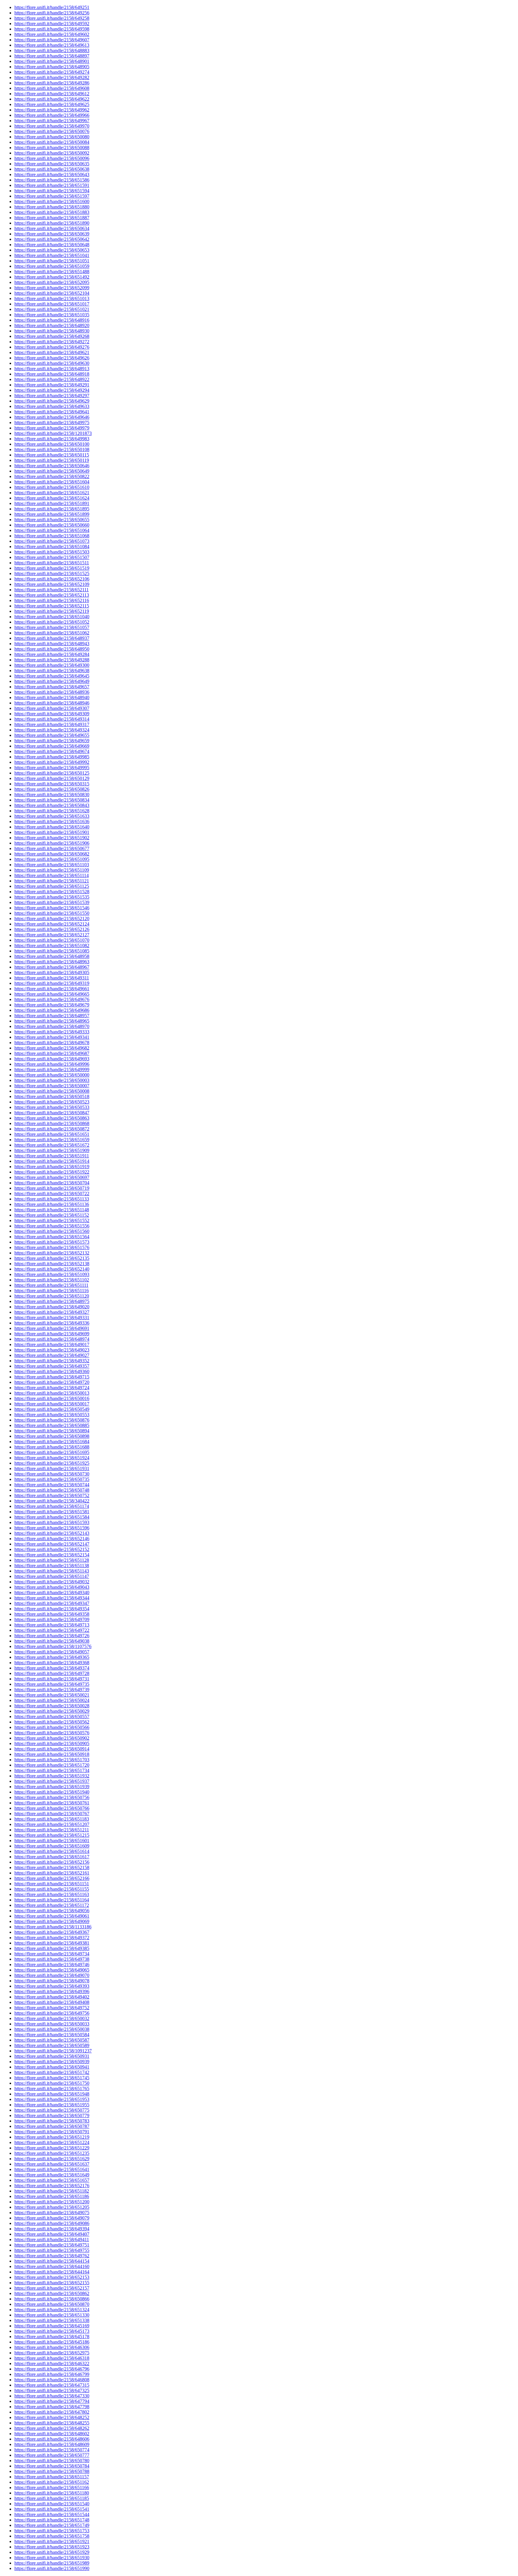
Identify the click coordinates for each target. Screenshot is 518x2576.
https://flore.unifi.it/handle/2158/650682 (52, 854)
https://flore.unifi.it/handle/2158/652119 (52, 611)
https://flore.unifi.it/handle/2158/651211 (52, 1830)
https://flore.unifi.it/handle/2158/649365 (52, 1657)
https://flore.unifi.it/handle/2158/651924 (52, 1458)
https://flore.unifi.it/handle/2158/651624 (52, 498)
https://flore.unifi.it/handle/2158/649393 (52, 1986)
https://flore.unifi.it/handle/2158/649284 (52, 654)
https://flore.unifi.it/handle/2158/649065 (52, 1970)
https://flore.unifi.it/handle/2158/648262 (52, 2428)
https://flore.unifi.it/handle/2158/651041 (52, 255)
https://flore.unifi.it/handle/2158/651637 (52, 2164)
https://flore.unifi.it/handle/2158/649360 (52, 1371)
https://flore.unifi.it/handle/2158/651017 (52, 304)
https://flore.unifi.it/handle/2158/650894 (52, 1431)
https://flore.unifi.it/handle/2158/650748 (52, 1490)
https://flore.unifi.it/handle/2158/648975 (52, 1301)
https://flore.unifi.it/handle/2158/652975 (52, 2353)
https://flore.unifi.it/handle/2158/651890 (52, 223)
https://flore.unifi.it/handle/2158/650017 (52, 1404)
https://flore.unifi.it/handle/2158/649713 (52, 1625)
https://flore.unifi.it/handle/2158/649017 (52, 1344)
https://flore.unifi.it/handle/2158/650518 (52, 1096)
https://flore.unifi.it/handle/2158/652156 (52, 1862)
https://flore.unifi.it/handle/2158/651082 (52, 945)
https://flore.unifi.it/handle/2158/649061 (52, 1916)
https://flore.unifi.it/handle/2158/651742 (52, 2072)
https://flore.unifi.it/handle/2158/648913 (52, 369)
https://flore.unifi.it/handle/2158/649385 (52, 1948)
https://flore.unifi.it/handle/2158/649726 (52, 1636)
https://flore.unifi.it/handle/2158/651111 (51, 1285)
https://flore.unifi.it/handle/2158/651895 (52, 509)
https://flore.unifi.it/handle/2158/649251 (52, 7)
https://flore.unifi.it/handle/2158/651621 (52, 493)
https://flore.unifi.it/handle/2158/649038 (52, 1641)
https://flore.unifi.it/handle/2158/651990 (52, 2568)
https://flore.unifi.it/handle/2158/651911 (52, 1156)
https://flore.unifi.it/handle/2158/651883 (52, 212)
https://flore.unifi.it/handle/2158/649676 (52, 999)
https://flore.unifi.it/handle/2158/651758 (52, 2536)
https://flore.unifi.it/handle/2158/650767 (52, 1814)
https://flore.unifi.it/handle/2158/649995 (52, 768)
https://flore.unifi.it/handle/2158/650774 (52, 2450)
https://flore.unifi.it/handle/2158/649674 (52, 751)
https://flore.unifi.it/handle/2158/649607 (52, 40)
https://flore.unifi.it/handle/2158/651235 (52, 2153)
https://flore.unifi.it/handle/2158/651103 (52, 865)
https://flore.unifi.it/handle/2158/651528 (52, 892)
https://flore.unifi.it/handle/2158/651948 (52, 2094)
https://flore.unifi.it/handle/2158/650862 (52, 2293)
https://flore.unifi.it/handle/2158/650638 (52, 169)
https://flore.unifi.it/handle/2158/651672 (52, 1145)
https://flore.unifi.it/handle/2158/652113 (52, 595)
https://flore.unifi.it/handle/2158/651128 (52, 1560)
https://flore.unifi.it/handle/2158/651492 (52, 277)
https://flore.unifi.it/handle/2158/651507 (52, 557)
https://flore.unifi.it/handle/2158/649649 (52, 681)
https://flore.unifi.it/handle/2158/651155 (52, 1889)
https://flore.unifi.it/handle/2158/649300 (52, 665)
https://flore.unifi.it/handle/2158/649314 (52, 719)
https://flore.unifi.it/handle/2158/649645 (52, 676)
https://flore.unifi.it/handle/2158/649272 (52, 342)
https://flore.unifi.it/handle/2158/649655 (52, 735)
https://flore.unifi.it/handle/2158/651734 (52, 1770)
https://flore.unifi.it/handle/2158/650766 (52, 1808)
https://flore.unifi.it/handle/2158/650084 (52, 142)
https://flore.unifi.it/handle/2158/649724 (52, 1388)
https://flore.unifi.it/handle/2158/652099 (52, 288)
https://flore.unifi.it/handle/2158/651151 (52, 1884)
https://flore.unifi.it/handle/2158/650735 (52, 1479)
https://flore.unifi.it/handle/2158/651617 (52, 1857)
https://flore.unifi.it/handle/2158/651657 (52, 2180)
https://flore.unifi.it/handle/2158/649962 (52, 110)
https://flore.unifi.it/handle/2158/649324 (52, 730)
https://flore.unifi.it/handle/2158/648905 (52, 67)
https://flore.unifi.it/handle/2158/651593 (52, 1522)
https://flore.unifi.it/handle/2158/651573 (52, 1242)
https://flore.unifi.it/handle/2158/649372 (52, 1938)
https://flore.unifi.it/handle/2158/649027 (52, 1355)
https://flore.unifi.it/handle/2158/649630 (52, 363)
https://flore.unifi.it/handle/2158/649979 (52, 428)
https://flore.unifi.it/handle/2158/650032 (52, 2018)
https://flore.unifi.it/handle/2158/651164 (52, 1900)
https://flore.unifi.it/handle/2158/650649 (52, 471)
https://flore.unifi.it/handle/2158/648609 (52, 2444)
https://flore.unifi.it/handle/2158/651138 (52, 1566)
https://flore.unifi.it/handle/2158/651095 (52, 859)
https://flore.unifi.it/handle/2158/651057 (52, 627)
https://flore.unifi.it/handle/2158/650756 (52, 1797)
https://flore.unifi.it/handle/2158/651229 (52, 2148)
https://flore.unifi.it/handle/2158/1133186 (53, 1927)
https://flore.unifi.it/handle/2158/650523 (52, 1102)
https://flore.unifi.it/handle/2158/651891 (52, 503)
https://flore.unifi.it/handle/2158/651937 (52, 1781)
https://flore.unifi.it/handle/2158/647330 (52, 2396)
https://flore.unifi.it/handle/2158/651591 (52, 185)
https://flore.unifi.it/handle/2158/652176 (52, 2186)
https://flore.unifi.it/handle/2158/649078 (52, 1981)
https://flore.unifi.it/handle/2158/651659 (52, 1140)
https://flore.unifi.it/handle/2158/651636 (52, 821)
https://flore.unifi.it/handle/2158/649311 (52, 978)
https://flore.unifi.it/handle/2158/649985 (52, 757)
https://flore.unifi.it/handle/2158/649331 (52, 1318)
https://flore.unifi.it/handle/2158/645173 (52, 2331)
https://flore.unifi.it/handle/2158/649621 (52, 352)
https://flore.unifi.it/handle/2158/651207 (52, 1824)
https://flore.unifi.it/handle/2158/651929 (52, 2552)
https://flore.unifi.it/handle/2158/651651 (52, 1134)
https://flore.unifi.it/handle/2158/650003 (52, 1080)
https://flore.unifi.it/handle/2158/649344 (52, 1598)
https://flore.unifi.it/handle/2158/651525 (52, 573)
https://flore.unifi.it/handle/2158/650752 (52, 1495)
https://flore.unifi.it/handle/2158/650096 (52, 158)
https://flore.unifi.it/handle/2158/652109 (52, 584)
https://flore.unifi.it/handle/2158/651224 (52, 2142)
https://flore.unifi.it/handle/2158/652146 (52, 1539)
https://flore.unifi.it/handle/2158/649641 (52, 412)
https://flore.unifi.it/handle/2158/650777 (52, 2455)
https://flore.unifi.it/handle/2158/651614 (52, 1851)
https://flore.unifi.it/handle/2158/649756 (52, 2013)
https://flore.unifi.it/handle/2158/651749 (52, 2525)
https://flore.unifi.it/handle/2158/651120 (52, 1296)
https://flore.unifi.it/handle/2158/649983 (52, 439)
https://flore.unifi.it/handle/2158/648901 (52, 61)
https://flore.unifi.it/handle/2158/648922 (52, 379)
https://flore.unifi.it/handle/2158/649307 (52, 708)
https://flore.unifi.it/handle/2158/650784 (52, 2466)
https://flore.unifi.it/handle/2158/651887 (52, 218)
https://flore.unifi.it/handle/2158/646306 (52, 2347)
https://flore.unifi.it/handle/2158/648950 (52, 649)
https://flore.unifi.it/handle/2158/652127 (52, 935)
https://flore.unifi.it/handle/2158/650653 (52, 250)
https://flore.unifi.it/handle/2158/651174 (52, 1506)
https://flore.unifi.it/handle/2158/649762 (52, 2256)
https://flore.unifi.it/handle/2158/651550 (52, 913)
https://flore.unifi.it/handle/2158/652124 (52, 924)
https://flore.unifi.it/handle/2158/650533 (52, 1107)
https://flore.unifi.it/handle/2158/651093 (52, 1274)
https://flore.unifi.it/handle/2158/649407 (52, 2234)
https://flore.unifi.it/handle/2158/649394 (52, 2229)
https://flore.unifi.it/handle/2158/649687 (52, 1053)
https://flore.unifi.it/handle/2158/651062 (52, 633)
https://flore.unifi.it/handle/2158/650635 (52, 164)
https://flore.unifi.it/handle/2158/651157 (52, 2477)
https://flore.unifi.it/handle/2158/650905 (52, 1743)
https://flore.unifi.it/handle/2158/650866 (52, 2299)
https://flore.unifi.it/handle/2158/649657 (52, 687)
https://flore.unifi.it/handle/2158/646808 (52, 2380)
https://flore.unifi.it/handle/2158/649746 (52, 1964)
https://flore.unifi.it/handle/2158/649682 (52, 1048)
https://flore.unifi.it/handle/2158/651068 (52, 536)
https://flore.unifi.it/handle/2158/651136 (52, 1204)
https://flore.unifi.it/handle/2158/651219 (52, 2137)
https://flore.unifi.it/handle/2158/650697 (52, 1177)
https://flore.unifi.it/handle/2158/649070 (52, 1975)
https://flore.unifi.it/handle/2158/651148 (52, 1210)
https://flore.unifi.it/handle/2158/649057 (52, 1652)
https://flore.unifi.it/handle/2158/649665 (52, 994)
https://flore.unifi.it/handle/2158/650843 (52, 805)
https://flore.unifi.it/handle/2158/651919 (52, 1167)
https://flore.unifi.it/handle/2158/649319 (52, 983)
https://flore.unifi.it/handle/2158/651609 (52, 1846)
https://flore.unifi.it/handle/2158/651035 (52, 315)
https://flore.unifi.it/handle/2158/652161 (52, 1873)
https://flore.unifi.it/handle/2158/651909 (52, 1150)
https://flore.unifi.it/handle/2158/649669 (52, 746)
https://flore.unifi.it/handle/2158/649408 (52, 2002)
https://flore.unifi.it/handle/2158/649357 (52, 1366)
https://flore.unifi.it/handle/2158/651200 (52, 2202)
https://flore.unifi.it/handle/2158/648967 (52, 967)
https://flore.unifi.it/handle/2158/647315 (52, 2385)
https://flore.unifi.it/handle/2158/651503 (52, 552)
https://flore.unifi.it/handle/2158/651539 (52, 902)
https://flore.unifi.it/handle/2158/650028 (52, 1706)
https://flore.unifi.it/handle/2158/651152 (52, 1215)
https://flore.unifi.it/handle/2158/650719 (52, 1188)
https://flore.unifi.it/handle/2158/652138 (52, 1264)
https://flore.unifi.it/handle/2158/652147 (52, 1544)
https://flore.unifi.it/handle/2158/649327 (52, 1312)
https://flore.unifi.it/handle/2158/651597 (52, 196)
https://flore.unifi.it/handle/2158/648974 (52, 1339)
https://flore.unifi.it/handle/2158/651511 (52, 563)
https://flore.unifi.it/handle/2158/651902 (52, 838)
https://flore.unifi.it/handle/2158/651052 (52, 622)
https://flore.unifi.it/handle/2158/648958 (52, 956)
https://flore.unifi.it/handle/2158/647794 (52, 2401)
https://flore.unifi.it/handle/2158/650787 (52, 2126)
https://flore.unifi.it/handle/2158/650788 (52, 2471)
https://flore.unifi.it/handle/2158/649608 (52, 88)
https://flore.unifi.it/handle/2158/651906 (52, 843)
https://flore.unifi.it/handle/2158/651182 (52, 2191)
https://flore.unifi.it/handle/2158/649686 (52, 1010)
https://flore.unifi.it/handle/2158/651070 (52, 940)
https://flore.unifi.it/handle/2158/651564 (52, 1237)
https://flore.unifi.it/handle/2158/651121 (52, 881)
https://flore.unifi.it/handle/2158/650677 (52, 848)
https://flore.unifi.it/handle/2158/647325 (52, 2390)
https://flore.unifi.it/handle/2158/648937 (52, 638)
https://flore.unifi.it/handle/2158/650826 (52, 789)
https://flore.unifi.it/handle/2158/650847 (52, 1113)
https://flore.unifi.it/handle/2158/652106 (52, 579)
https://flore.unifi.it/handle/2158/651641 (52, 2169)
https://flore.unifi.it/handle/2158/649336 (52, 1323)
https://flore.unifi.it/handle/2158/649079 (52, 2218)
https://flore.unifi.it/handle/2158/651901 (52, 832)
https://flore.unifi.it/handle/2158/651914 (52, 1161)
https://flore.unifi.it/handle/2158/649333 (52, 1032)
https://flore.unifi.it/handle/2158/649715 (52, 1377)
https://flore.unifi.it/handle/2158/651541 (52, 2509)
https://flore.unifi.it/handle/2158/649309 (52, 714)
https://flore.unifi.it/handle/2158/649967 (52, 121)
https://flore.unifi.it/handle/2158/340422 (52, 1501)
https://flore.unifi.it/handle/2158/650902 (52, 1738)
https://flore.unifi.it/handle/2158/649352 (52, 1361)
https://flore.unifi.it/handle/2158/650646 (52, 466)
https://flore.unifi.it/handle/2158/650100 (52, 444)
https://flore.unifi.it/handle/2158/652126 (52, 929)
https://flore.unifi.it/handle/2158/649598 (52, 29)
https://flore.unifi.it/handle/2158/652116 (52, 600)
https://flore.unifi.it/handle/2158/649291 (52, 385)
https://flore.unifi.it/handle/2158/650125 (52, 773)
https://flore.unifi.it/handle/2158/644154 (52, 2261)
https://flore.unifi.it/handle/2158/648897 (52, 56)
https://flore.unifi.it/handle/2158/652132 (52, 1253)
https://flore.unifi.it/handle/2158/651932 (52, 1776)
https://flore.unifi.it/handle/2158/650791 (52, 2132)
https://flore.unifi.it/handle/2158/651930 (52, 2558)
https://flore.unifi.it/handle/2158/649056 (52, 1911)
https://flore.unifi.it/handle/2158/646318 (52, 2358)
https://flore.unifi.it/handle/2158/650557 (52, 1716)
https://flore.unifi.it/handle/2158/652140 (52, 1269)
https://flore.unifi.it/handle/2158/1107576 (53, 1646)
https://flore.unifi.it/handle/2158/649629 (52, 401)
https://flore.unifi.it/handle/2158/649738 (52, 1959)
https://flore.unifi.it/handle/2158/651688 (52, 1447)
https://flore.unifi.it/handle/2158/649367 (52, 1932)
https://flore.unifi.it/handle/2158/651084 (52, 547)
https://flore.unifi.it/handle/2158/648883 (52, 50)
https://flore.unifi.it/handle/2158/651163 (52, 1894)
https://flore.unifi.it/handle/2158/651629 (52, 2159)
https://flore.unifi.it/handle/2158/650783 (52, 2121)
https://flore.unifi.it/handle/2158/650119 (52, 460)
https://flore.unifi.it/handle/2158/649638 (52, 671)
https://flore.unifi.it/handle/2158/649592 (52, 24)
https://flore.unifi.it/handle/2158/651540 (52, 2504)
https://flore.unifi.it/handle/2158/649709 (52, 1619)
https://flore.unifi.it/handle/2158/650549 (52, 1409)
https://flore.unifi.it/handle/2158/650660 (52, 525)
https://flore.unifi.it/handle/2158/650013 (52, 1393)
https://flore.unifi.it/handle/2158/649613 (52, 45)
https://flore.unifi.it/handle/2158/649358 (52, 1614)
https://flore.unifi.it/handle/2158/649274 (52, 72)
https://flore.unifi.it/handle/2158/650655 (52, 520)
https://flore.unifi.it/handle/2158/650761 (52, 1803)
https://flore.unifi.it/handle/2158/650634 (52, 228)
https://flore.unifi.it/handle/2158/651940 (52, 1792)
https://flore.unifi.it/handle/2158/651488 (52, 272)
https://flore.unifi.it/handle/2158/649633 (52, 406)
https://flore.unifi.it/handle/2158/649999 (52, 1069)
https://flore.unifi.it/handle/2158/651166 (52, 2487)
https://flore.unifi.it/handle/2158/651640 (52, 827)
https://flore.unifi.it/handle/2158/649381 (52, 1943)
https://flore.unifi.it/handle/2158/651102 (52, 1280)
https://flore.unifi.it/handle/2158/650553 (52, 1415)
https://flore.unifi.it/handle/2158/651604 (52, 482)
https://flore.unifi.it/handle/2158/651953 (52, 2099)
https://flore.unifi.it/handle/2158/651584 (52, 1517)
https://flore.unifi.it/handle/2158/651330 (52, 2315)
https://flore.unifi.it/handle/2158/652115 (52, 606)
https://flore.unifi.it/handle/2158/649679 (52, 1005)
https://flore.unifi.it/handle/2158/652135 (52, 1258)
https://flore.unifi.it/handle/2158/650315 (52, 784)
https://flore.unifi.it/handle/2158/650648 (52, 245)
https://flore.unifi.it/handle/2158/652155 (52, 2283)
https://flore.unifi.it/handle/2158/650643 (52, 174)
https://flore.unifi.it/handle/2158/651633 (52, 816)
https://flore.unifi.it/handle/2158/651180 (52, 2493)
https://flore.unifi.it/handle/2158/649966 (52, 115)
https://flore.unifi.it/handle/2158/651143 (52, 1571)
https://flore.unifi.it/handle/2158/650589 (52, 2045)
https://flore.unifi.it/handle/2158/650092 (52, 153)
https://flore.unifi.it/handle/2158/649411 (52, 2239)
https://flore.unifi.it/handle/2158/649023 (52, 1350)
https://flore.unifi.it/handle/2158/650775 (52, 2110)
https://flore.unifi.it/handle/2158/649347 (52, 1603)
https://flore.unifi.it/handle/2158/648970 (52, 1026)
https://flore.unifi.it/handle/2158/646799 (52, 2374)
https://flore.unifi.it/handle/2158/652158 (52, 1867)
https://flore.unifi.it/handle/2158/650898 (52, 1436)
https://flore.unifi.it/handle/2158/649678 (52, 1043)
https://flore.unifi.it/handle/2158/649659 (52, 741)
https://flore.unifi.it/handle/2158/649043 (52, 1587)
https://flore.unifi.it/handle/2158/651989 (52, 2563)
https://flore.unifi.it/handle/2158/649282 (52, 77)
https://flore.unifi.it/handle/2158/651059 (52, 266)
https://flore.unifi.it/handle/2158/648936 (52, 692)
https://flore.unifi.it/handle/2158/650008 (52, 1091)
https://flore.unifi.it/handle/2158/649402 (52, 1997)
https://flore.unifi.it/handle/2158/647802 (52, 2412)
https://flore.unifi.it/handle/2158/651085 (52, 951)
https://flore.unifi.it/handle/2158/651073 (52, 541)
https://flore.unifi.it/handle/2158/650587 (52, 2040)
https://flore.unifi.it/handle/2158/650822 (52, 476)
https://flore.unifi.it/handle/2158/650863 (52, 1118)
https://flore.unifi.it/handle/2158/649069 (52, 1921)
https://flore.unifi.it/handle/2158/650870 (52, 2304)
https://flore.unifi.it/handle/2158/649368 (52, 1663)
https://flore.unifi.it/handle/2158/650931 (52, 2056)
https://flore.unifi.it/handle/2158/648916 (52, 320)
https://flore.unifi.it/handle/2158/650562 (52, 1722)
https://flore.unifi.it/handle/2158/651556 (52, 1226)
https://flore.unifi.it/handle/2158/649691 (52, 1328)
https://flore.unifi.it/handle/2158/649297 (52, 396)
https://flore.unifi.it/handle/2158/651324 (52, 2310)
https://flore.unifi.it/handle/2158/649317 (52, 724)
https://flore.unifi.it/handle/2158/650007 (52, 1086)
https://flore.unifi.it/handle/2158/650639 (52, 234)
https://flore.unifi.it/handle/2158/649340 (52, 1592)
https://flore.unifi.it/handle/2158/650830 (52, 795)
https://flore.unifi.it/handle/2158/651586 (52, 180)
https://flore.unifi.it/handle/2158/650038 (52, 2029)
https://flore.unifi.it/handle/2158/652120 (52, 919)
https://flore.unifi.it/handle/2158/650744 (52, 1485)
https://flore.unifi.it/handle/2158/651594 (52, 191)
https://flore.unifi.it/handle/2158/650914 (52, 1749)
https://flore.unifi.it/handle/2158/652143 (52, 1533)
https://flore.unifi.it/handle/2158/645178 (52, 2337)
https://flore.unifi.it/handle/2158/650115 (52, 455)
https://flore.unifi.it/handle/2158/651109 (52, 870)
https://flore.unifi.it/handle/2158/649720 (52, 1382)
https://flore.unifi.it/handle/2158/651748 (52, 2520)
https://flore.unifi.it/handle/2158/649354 (52, 1609)
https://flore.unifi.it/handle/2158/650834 (52, 800)
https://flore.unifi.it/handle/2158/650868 (52, 1123)
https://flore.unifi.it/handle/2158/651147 (52, 1576)
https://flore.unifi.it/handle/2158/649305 (52, 972)
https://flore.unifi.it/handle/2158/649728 (52, 1673)
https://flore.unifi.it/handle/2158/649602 (52, 34)
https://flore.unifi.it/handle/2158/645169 (52, 2326)
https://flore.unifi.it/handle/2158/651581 (52, 1512)
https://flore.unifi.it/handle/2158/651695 (52, 1452)
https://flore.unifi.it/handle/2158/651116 (52, 1291)
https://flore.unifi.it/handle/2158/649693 (52, 1059)
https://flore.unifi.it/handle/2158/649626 (52, 358)
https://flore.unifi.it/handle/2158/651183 (52, 1819)
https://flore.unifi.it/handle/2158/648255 (52, 2423)
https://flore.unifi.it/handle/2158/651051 (52, 261)
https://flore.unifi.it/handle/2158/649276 (52, 347)
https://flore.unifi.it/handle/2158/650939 (52, 2062)
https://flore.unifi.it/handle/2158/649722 (52, 1630)
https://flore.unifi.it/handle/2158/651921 (52, 2541)
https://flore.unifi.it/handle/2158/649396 (52, 1991)
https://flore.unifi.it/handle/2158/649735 (52, 1684)
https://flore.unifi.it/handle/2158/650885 (52, 1425)
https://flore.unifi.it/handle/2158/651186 (52, 2196)
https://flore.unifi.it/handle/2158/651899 (52, 514)
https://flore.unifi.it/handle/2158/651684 (52, 1442)
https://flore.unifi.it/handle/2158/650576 (52, 1733)
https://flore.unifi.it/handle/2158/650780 (52, 2461)
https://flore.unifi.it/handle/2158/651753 (52, 2531)
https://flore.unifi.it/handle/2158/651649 (52, 2175)
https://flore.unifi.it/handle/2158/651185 (52, 2498)
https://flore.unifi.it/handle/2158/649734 (52, 1954)
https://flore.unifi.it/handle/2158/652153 (52, 2277)
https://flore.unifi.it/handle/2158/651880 (52, 207)
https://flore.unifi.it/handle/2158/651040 (52, 617)
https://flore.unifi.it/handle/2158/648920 (52, 325)
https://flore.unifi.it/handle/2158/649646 (52, 417)
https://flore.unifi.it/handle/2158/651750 (52, 2083)
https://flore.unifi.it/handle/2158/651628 (52, 811)
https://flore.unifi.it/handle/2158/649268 (52, 336)
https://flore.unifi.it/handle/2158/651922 (52, 1172)
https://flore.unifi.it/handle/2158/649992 (52, 762)
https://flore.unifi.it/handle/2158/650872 (52, 1129)
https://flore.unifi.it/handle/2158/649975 (52, 422)
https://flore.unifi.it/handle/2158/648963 (52, 962)
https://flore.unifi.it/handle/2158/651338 (52, 2320)
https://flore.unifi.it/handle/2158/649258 (52, 18)
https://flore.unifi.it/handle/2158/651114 (52, 875)
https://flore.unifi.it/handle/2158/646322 (52, 2363)
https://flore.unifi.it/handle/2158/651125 (52, 886)
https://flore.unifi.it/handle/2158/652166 (52, 1878)
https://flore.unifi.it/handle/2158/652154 (52, 1555)
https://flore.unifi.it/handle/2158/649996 (52, 1064)
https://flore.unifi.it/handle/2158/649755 (52, 2250)
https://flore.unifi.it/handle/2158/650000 (52, 1075)
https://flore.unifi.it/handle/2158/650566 (52, 1727)
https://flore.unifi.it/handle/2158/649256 (52, 13)
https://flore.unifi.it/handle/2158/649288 (52, 660)
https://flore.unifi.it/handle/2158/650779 (52, 2115)
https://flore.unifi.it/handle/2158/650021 (52, 1695)
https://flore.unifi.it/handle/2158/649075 (52, 2213)
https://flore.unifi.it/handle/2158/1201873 (53, 433)
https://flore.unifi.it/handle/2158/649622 (52, 99)
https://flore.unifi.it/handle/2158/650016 (52, 1398)
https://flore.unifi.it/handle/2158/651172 (52, 1905)
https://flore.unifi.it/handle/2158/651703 (52, 1760)
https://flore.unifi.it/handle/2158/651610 (52, 487)
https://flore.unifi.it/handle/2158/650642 (52, 239)
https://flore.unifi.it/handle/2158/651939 (52, 1787)
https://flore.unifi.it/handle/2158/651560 (52, 1231)
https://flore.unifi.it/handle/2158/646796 (52, 2369)
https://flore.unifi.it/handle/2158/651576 (52, 1247)
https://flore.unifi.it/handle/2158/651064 (52, 530)
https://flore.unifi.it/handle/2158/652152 (52, 1549)
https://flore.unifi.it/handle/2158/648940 (52, 697)
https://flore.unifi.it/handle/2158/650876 (52, 1420)
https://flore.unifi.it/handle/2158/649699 (52, 1334)
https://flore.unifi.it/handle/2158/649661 (52, 989)
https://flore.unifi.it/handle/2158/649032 (52, 1582)
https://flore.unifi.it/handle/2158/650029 (52, 1711)
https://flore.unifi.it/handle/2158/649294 (52, 390)
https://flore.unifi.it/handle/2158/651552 (52, 1220)
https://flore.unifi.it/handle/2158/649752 (52, 2008)
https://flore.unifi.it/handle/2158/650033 (52, 2024)
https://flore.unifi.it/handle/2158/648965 (52, 1021)
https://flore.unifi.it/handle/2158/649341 (52, 1037)
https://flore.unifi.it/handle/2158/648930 (52, 331)
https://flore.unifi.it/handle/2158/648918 (52, 374)
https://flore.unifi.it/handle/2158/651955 (52, 2105)
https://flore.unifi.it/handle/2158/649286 (52, 83)
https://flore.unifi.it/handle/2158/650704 (52, 1183)
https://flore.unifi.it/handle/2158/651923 (52, 2547)
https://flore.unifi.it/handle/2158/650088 (52, 148)
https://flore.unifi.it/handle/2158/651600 (52, 201)
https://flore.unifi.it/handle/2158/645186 (52, 2342)
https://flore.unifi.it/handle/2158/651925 (52, 1463)
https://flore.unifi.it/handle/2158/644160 (52, 2266)
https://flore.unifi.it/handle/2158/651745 (52, 2078)
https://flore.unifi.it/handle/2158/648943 (52, 644)
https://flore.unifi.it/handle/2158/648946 (52, 703)
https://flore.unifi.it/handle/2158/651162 (52, 2482)
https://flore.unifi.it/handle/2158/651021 (52, 309)
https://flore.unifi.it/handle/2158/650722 (52, 1193)
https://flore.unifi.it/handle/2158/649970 (52, 126)
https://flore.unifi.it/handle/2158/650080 (52, 137)
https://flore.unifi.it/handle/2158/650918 (52, 1754)
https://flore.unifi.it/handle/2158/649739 (52, 1690)
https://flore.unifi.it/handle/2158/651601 (52, 1840)
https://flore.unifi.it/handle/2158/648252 (52, 2417)
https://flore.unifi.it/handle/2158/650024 (52, 1700)
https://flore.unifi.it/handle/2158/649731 (52, 1679)
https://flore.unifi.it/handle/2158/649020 (52, 1307)
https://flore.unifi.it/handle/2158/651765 (52, 2089)
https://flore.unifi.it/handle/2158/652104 (52, 293)
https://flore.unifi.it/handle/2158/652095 (52, 282)
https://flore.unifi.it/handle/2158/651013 (52, 298)
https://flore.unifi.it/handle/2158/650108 (52, 449)
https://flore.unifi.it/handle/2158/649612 (52, 94)
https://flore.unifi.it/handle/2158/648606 (52, 2439)
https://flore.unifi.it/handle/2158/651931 (52, 1468)
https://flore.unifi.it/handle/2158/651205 (52, 2207)
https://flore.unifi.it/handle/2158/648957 (52, 1016)
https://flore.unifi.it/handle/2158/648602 (52, 2434)
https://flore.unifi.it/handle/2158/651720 (52, 1765)
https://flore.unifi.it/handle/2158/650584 (52, 2035)
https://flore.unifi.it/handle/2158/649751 (52, 2245)
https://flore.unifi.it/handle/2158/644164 (52, 2272)
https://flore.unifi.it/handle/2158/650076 (52, 131)
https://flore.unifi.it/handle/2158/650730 (52, 1474)
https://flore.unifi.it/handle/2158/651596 (52, 1528)
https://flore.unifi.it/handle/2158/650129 (52, 778)
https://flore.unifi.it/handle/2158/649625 (52, 104)
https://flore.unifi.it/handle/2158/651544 (52, 2514)
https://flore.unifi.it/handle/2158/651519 (52, 568)
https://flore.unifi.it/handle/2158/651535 (52, 897)
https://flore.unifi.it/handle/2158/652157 (52, 2288)
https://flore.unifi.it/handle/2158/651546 (52, 908)
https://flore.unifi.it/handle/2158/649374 (52, 1668)
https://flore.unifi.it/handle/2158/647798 (52, 2407)
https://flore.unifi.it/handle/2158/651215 (52, 1835)
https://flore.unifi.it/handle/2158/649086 (52, 2223)
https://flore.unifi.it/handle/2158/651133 (52, 1199)
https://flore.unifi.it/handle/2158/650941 (52, 2067)
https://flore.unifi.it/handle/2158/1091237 (53, 2051)
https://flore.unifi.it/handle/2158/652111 (52, 590)
